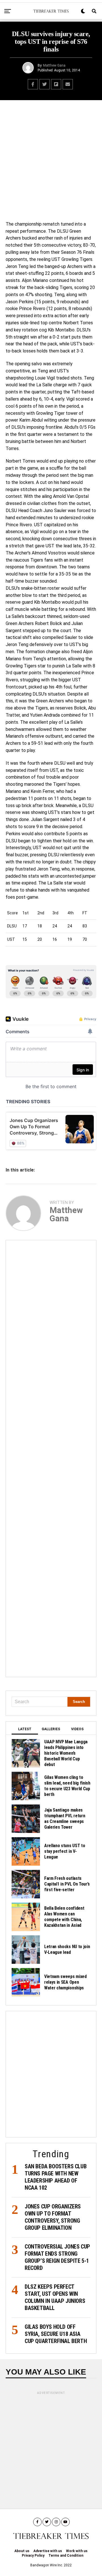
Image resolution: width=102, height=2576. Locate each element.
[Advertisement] (51, 159)
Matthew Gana (54, 65)
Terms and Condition (66, 2556)
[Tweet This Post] (44, 84)
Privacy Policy (33, 2556)
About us (22, 2551)
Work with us (77, 2551)
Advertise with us (48, 2551)
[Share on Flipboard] (56, 84)
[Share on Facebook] (33, 84)
